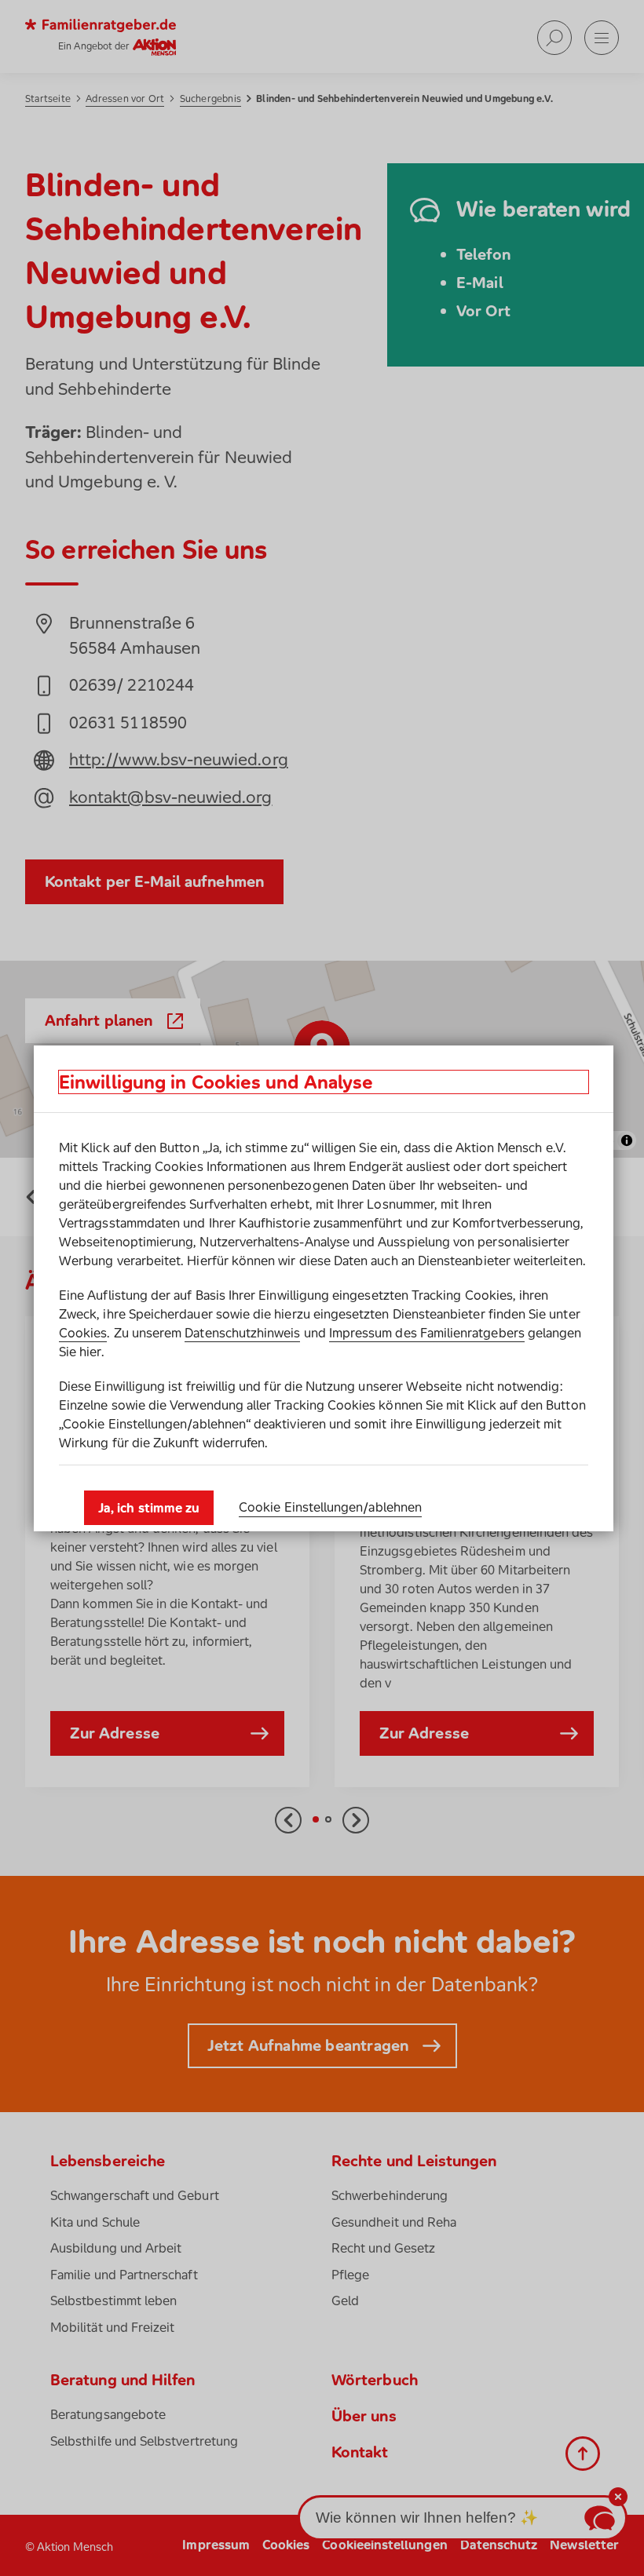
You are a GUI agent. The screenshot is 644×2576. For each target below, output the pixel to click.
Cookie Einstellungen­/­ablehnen (330, 1507)
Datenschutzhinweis (242, 1333)
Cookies (83, 1333)
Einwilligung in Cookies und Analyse (216, 1082)
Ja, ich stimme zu (149, 1508)
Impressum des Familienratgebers (427, 1333)
